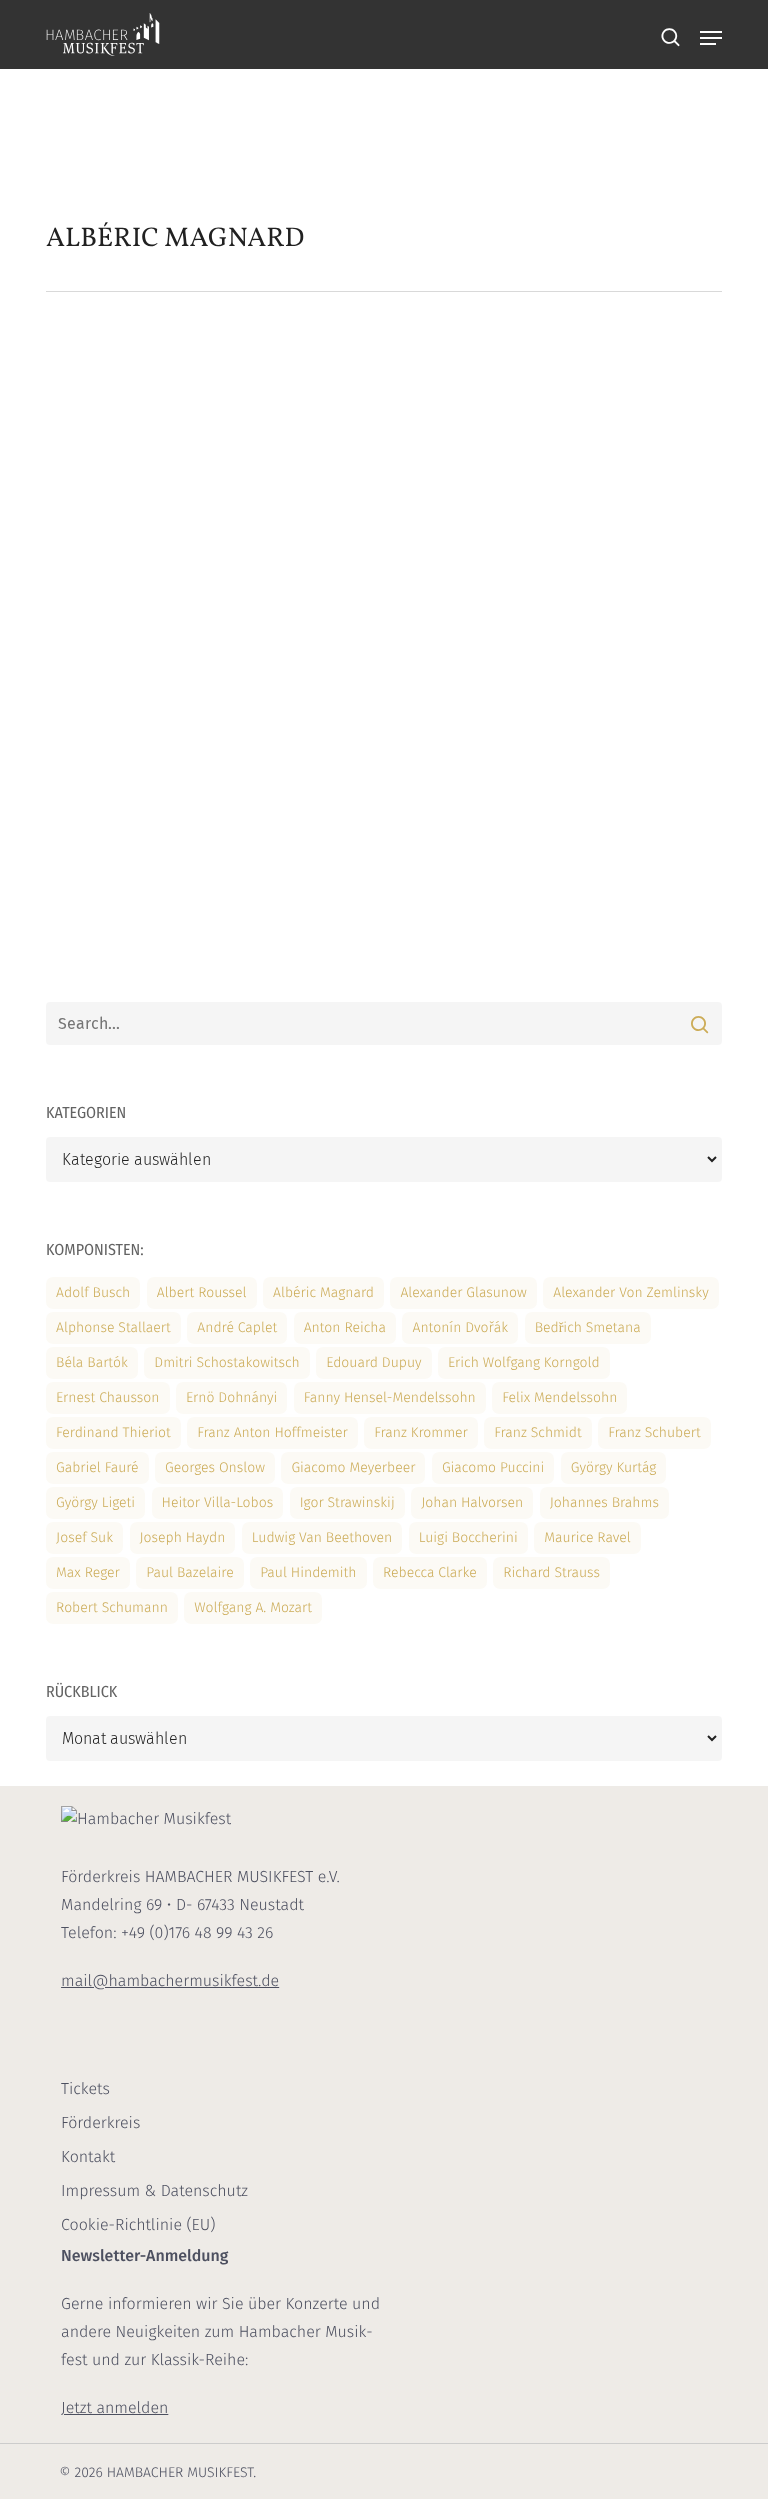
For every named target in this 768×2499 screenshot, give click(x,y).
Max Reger (88, 1572)
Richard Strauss (551, 1572)
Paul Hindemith (308, 1572)
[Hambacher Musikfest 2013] (157, 869)
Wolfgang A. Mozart (253, 1607)
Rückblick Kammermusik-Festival (412, 436)
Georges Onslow (215, 1467)
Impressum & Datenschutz (154, 2191)
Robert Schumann (112, 1607)
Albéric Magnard (323, 1292)
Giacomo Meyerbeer (353, 1467)
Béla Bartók (92, 1362)
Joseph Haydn (183, 1537)
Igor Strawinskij (347, 1502)
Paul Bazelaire (189, 1572)
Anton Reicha (345, 1327)
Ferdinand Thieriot (113, 1432)
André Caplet (237, 1327)
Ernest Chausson (107, 1397)
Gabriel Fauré (97, 1467)
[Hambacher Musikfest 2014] (157, 544)
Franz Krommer (421, 1432)
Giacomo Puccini (493, 1467)
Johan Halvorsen (472, 1502)
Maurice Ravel (587, 1537)
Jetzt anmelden (114, 2408)
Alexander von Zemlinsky (630, 1292)
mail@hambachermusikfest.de (170, 1981)
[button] (711, 38)
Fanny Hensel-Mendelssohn (390, 1397)
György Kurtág (614, 1467)
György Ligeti (95, 1502)
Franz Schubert (654, 1432)
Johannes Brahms (604, 1502)
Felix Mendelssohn (559, 1397)
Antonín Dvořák (460, 1327)
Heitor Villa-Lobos (218, 1502)
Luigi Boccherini (468, 1537)
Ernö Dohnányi (231, 1397)
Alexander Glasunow (463, 1292)
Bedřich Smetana (588, 1327)
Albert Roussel (202, 1292)
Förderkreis (100, 2123)
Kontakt (88, 2157)
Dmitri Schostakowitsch (227, 1362)
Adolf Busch (93, 1292)
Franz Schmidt (537, 1432)
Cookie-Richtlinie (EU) (138, 2225)
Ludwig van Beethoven (322, 1537)
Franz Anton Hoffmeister (272, 1432)
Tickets (85, 2089)
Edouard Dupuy (373, 1362)
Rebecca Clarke (430, 1572)
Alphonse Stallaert (113, 1327)
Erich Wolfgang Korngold (524, 1362)
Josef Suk (84, 1537)
